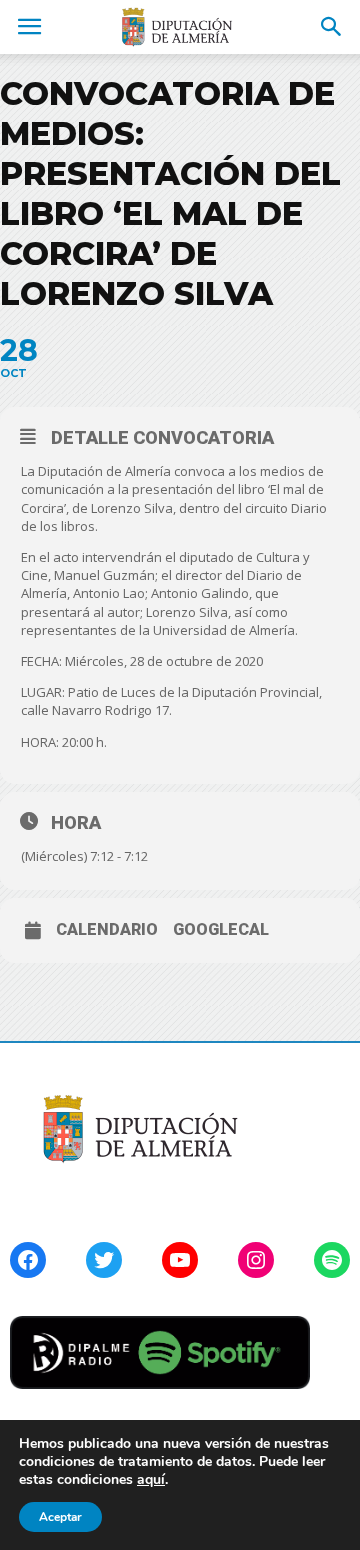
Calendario (107, 930)
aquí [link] (151, 1479)
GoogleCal (221, 930)
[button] (332, 27)
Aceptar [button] (60, 1517)
